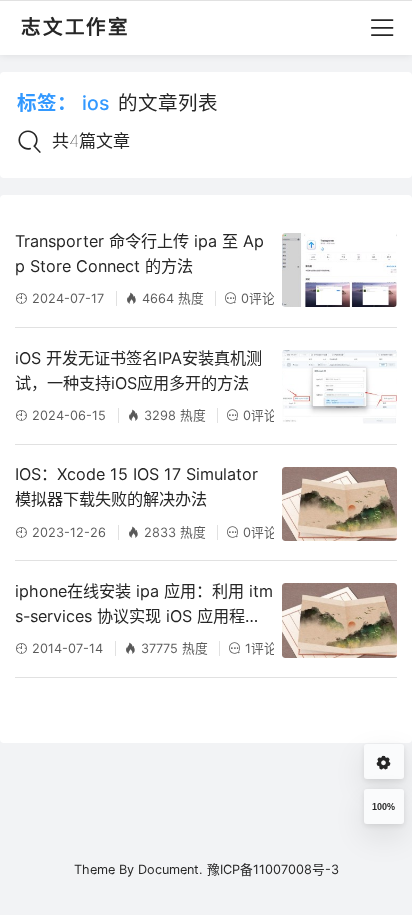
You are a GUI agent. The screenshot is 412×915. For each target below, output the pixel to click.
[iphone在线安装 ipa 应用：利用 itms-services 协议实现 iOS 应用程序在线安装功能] (339, 620)
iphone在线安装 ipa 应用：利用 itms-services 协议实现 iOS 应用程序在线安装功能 (144, 605)
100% (383, 807)
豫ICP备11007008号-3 (273, 869)
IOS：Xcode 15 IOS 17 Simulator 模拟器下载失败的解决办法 (136, 486)
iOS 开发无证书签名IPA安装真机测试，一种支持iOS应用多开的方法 (138, 370)
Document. (170, 869)
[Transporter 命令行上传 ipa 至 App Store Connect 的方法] (339, 270)
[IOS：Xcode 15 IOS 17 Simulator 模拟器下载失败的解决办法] (339, 504)
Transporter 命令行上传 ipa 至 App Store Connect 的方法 (139, 253)
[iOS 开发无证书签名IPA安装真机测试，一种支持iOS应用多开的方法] (339, 387)
